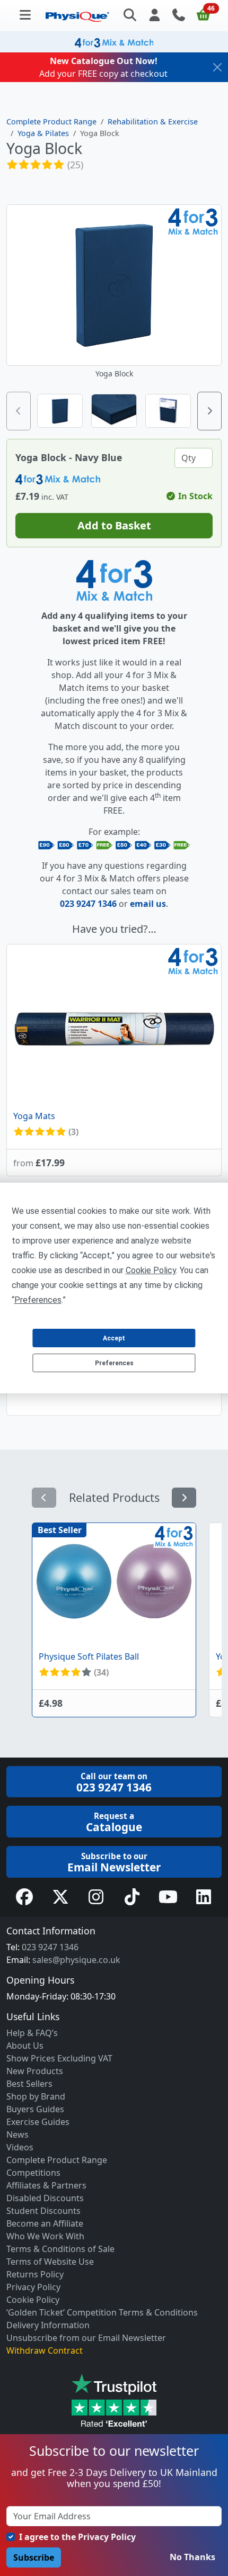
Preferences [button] (38, 1300)
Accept (114, 1338)
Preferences (114, 1363)
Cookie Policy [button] (151, 1270)
